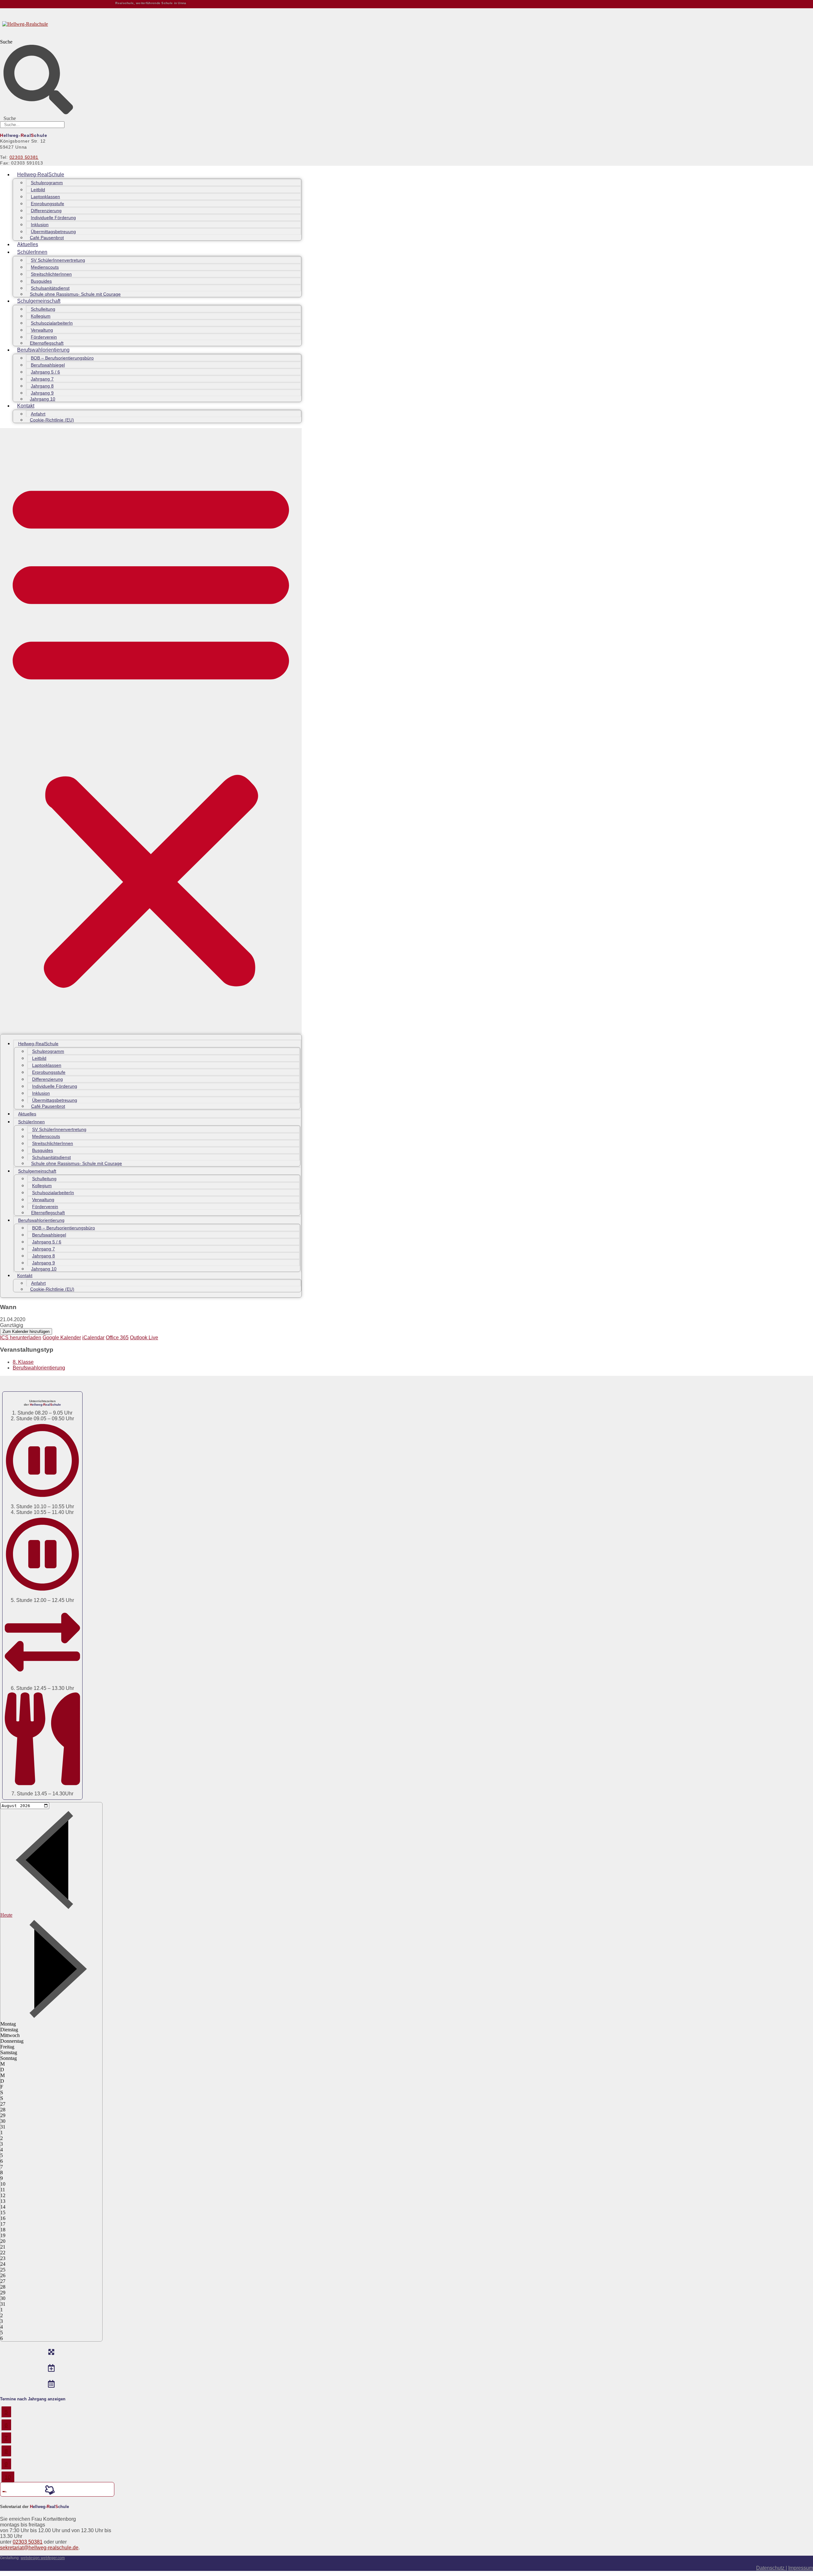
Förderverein (44, 337)
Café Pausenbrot (47, 238)
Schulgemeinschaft (39, 301)
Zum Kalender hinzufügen (26, 1332)
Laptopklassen (45, 197)
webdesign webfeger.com (43, 2558)
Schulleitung (43, 309)
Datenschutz (771, 2568)
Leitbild (38, 190)
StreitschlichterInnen (51, 274)
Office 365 (117, 1338)
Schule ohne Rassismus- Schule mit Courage (75, 294)
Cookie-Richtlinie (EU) (52, 420)
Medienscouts (45, 267)
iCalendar (93, 1338)
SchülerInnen (32, 252)
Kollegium (41, 316)
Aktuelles (28, 244)
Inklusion (40, 225)
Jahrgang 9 (42, 393)
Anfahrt (38, 414)
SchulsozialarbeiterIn (52, 323)
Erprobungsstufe (47, 204)
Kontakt (26, 406)
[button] (151, 731)
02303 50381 (24, 157)
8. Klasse (23, 1362)
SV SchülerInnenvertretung (58, 260)
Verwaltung (42, 330)
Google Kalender (62, 1338)
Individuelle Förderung (53, 218)
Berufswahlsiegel (48, 365)
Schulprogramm (47, 183)
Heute (6, 1915)
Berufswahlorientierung (43, 350)
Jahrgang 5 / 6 (45, 372)
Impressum (801, 2568)
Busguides (41, 281)
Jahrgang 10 (43, 399)
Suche (6, 42)
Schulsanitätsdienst (50, 288)
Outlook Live (144, 1338)
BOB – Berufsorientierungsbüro (62, 358)
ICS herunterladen (21, 1338)
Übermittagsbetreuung (53, 232)
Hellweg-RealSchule (41, 175)
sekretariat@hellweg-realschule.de (39, 2548)
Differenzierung (46, 211)
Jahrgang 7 (42, 379)
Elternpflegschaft (47, 343)
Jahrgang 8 (42, 386)
